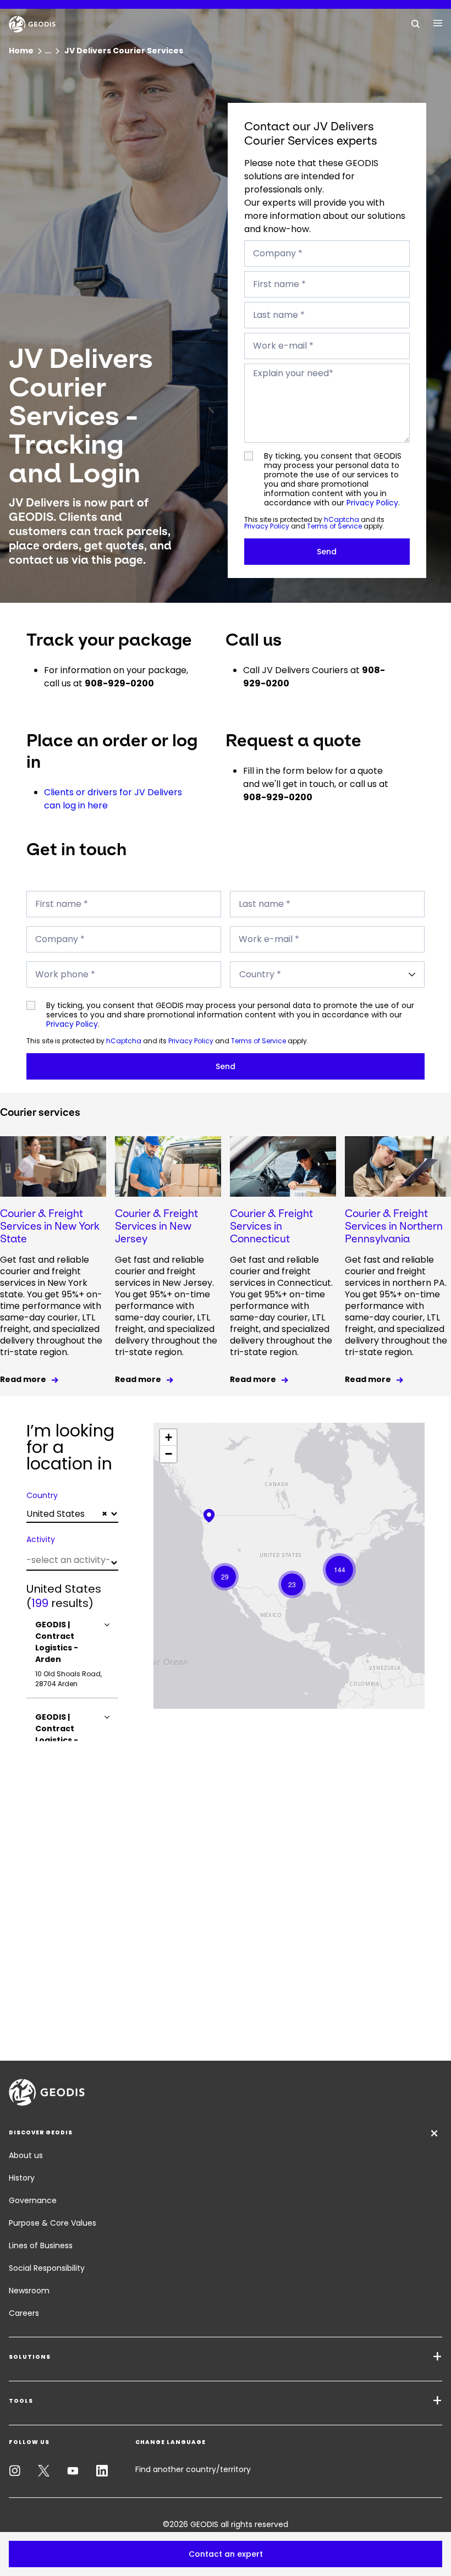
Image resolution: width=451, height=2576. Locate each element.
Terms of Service (334, 526)
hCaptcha (342, 519)
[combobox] (72, 1514)
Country (42, 1495)
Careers (24, 2313)
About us (26, 2155)
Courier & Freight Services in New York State (50, 1226)
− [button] (169, 1454)
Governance (33, 2200)
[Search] (416, 23)
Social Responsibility (47, 2268)
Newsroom (29, 2291)
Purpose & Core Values (53, 2223)
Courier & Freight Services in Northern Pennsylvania (394, 1226)
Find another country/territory (193, 2469)
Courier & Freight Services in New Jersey (156, 1226)
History (22, 2178)
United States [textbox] (67, 1514)
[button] (226, 2554)
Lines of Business (41, 2245)
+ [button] (169, 1437)
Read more (23, 1379)
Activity (41, 1539)
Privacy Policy (372, 503)
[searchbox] (71, 1560)
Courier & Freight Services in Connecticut (271, 1226)
